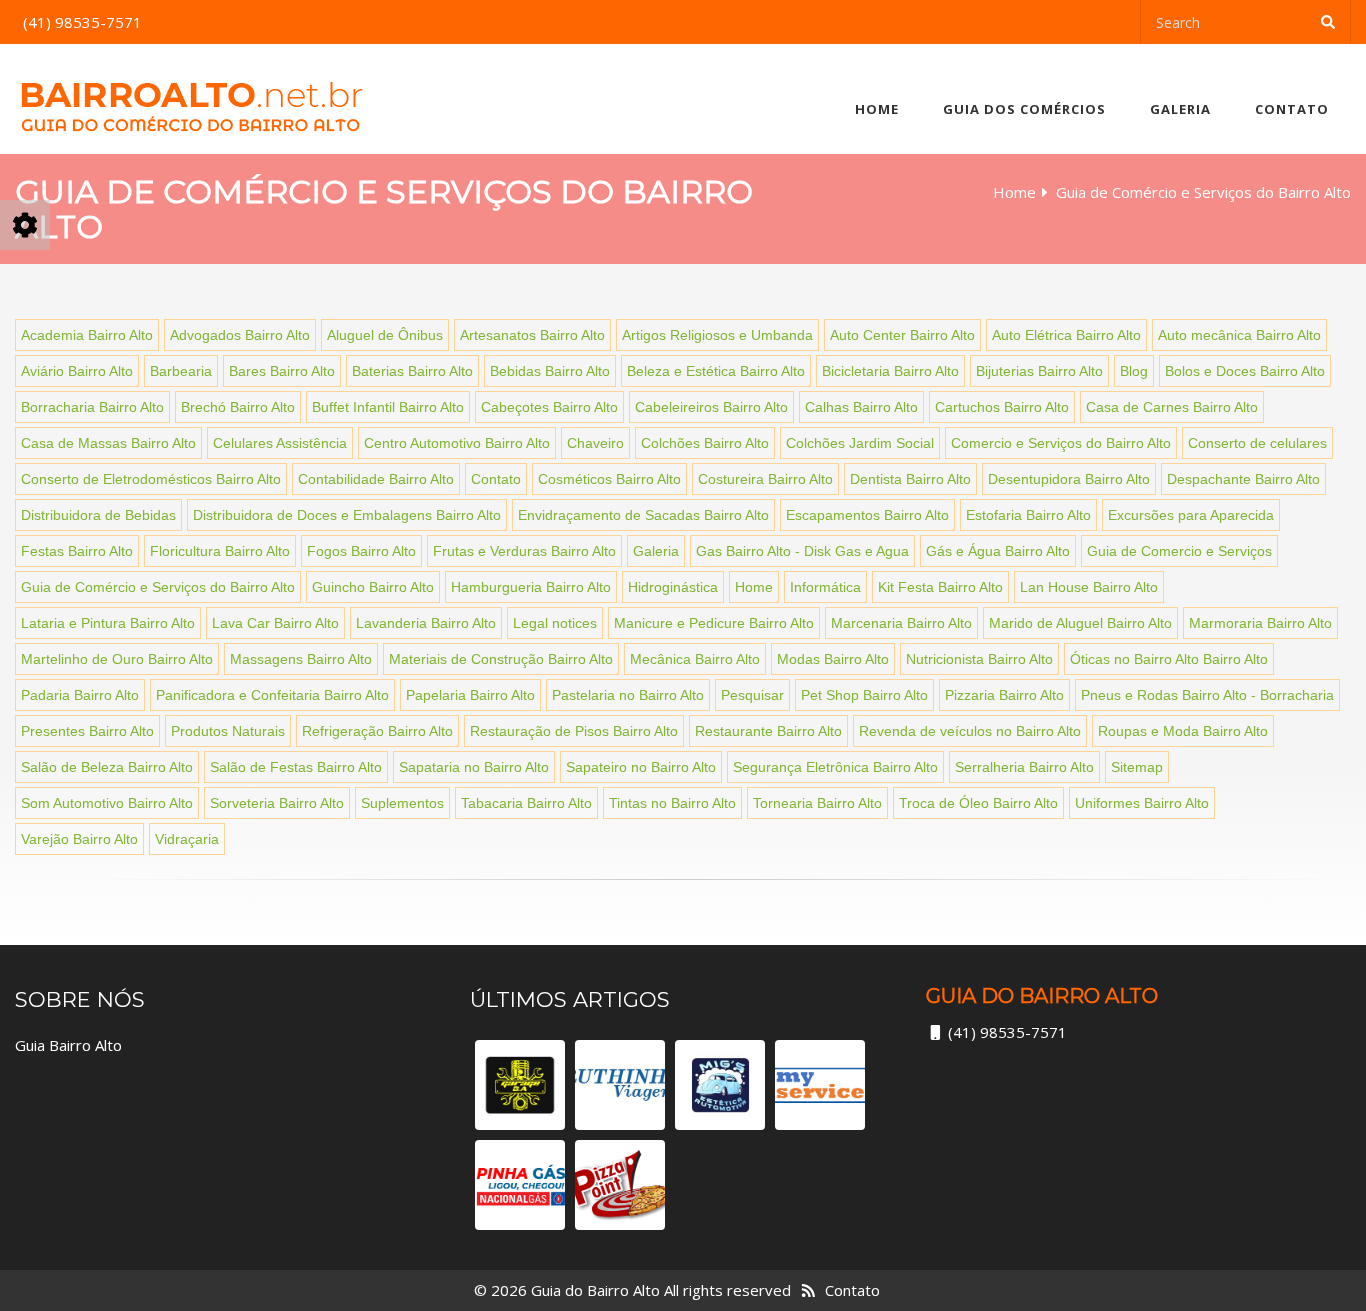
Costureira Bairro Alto (765, 479)
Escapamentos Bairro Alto (867, 515)
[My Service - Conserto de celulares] (820, 1085)
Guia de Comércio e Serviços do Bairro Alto (158, 587)
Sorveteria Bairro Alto (277, 803)
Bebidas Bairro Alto (550, 371)
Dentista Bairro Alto (910, 479)
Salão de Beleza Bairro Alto (107, 767)
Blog (1134, 371)
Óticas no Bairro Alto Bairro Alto (1169, 659)
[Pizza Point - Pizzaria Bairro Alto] (620, 1185)
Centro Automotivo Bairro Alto (457, 443)
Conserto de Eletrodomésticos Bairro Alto (151, 479)
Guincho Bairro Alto (373, 587)
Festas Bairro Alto (77, 551)
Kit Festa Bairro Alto (940, 587)
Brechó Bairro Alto (238, 407)
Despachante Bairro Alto (1243, 479)
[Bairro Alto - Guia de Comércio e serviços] (191, 99)
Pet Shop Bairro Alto (864, 695)
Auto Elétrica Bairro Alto (1066, 335)
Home (877, 109)
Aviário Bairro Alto (77, 371)
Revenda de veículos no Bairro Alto (970, 731)
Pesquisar (752, 695)
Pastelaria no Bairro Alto (628, 695)
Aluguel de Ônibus (385, 335)
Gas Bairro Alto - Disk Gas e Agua (802, 551)
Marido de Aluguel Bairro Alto (1080, 623)
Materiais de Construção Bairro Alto (501, 659)
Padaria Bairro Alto (80, 695)
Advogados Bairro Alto (240, 335)
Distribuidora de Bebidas (98, 515)
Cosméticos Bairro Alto (609, 479)
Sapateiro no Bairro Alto (641, 767)
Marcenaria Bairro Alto (901, 623)
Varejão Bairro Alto (79, 839)
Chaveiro (595, 443)
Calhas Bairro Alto (861, 407)
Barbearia (181, 371)
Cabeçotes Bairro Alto (549, 407)
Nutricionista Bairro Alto (979, 659)
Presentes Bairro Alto (87, 731)
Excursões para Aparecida (1191, 515)
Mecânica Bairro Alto (695, 659)
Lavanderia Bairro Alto (426, 623)
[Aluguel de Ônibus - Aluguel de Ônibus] (620, 1085)
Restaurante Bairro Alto (768, 731)
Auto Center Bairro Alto (902, 335)
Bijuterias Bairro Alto (1039, 371)
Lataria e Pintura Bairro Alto (108, 623)
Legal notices (555, 623)
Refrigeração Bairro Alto (377, 731)
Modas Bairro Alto (833, 659)
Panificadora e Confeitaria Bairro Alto (272, 695)
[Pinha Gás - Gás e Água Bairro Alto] (520, 1185)
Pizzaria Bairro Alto (1004, 695)
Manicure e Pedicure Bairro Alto (714, 623)
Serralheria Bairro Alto (1024, 767)
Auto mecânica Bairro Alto (1239, 335)
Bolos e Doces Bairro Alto (1245, 371)
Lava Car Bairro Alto (275, 623)
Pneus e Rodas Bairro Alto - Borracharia (1207, 695)
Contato (1292, 109)
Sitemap (1137, 767)
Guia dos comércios (1024, 109)
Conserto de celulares (1257, 443)
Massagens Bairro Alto (301, 659)
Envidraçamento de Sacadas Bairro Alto (643, 515)
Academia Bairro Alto (87, 335)
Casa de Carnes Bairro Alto (1172, 407)
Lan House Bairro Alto (1089, 587)
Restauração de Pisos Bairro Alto (574, 731)
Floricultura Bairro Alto (220, 551)
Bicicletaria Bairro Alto (890, 371)
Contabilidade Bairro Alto (376, 479)
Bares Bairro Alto (282, 371)
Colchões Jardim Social (860, 443)
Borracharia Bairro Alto (92, 407)
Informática (825, 587)
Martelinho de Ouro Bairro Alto (117, 659)
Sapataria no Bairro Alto (474, 767)
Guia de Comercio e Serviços (1179, 551)
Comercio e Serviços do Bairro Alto (1061, 443)
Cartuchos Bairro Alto (1002, 407)
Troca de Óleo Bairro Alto (978, 803)
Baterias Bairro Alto (412, 371)
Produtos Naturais (228, 731)
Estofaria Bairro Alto (1028, 515)
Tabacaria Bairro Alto (526, 803)
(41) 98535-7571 (1007, 1032)
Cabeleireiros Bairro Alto (711, 407)
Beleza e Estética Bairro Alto (716, 371)
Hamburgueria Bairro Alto (531, 587)
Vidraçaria (187, 839)
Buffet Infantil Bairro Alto (388, 407)
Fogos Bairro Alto (361, 551)
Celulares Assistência (280, 443)
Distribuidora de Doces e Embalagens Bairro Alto (347, 515)
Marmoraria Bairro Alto (1260, 623)
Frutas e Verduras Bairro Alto (524, 551)
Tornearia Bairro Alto (817, 803)
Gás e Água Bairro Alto (998, 551)
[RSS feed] (808, 1290)
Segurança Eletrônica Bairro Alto (835, 767)
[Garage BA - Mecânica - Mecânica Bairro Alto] (520, 1085)
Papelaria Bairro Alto (470, 695)
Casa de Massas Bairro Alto (108, 443)
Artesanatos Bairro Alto (532, 335)
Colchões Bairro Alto (705, 443)
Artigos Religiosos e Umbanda (717, 335)
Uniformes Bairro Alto (1142, 803)
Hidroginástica (673, 587)
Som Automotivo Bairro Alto (107, 803)
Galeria (1180, 109)
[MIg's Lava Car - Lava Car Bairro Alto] (720, 1085)
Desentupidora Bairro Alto (1069, 479)
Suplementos (402, 803)
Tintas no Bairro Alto (672, 803)
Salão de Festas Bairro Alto (296, 767)
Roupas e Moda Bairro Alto (1183, 731)
